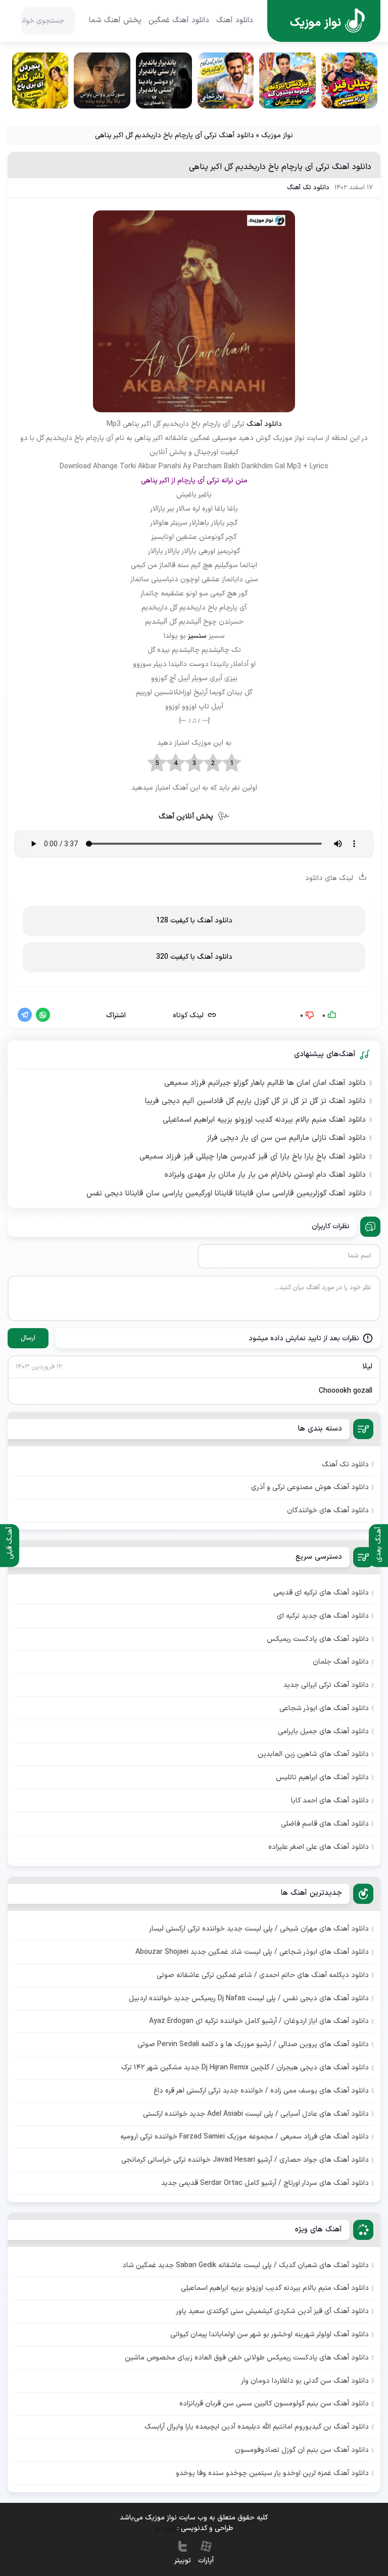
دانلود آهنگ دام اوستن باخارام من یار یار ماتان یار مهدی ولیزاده (265, 1175)
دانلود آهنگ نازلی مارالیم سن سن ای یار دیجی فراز (286, 1138)
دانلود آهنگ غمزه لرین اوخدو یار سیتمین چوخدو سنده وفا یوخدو (272, 2473)
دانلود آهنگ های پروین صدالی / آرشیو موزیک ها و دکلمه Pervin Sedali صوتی (253, 2044)
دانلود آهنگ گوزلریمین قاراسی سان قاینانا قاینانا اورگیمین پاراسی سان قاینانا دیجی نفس (226, 1194)
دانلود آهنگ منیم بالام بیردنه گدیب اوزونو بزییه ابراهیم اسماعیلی (264, 1120)
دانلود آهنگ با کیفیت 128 (194, 921)
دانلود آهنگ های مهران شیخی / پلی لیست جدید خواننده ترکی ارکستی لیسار (259, 1929)
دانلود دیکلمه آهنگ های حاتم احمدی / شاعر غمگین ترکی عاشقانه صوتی (263, 1975)
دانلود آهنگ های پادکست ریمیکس (318, 1639)
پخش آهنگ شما (115, 21)
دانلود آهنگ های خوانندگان (328, 1511)
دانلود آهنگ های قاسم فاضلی (325, 1824)
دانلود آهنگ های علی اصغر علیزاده (319, 1847)
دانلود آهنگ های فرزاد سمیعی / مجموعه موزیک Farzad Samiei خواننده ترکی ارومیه (245, 2137)
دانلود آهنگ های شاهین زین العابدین (313, 1754)
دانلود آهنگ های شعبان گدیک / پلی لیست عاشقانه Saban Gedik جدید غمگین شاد (246, 2265)
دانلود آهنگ (235, 21)
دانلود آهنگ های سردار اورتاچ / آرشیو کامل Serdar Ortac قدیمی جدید (265, 2183)
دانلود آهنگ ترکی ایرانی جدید (326, 1685)
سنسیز (197, 636)
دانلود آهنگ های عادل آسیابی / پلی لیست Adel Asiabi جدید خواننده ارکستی (256, 2114)
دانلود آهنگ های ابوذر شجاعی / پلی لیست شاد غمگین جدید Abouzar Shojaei (252, 1952)
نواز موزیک (277, 135)
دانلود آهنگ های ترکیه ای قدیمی (321, 1593)
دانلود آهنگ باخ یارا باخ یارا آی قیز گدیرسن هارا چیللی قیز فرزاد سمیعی (253, 1157)
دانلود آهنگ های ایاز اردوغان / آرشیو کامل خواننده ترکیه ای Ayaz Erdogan (259, 2021)
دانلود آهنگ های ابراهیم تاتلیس (322, 1777)
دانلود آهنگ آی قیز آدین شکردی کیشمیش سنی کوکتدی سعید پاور (272, 2311)
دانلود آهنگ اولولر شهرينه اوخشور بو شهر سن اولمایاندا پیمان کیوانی (270, 2335)
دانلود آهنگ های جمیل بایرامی (323, 1732)
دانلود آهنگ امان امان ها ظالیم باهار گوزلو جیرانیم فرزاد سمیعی (265, 1083)
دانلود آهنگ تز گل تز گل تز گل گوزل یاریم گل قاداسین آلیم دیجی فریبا (255, 1102)
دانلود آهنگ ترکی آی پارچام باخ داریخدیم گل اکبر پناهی (280, 167)
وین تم (165, 2528)
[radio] (232, 763)
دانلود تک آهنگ (308, 188)
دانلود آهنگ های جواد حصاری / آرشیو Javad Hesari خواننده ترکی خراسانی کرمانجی (245, 2160)
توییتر (183, 2561)
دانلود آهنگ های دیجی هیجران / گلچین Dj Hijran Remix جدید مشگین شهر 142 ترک (245, 2068)
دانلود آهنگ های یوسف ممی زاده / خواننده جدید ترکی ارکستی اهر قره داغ (261, 2091)
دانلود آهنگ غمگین (179, 21)
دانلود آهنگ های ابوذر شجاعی (324, 1708)
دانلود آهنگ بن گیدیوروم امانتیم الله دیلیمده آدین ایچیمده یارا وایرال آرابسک (257, 2427)
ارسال (28, 1338)
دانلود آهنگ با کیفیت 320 (194, 957)
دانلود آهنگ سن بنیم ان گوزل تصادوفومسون (302, 2450)
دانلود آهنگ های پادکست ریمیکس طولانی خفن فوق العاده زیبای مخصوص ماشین (247, 2358)
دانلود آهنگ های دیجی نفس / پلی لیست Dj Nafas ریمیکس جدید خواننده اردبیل (249, 1998)
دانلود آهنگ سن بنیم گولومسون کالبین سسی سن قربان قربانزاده (274, 2404)
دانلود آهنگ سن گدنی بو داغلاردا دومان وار (305, 2381)
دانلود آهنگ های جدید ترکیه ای (323, 1616)
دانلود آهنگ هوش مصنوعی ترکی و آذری (310, 1487)
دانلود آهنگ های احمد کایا (330, 1801)
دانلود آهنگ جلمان (341, 1662)
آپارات (206, 2561)
